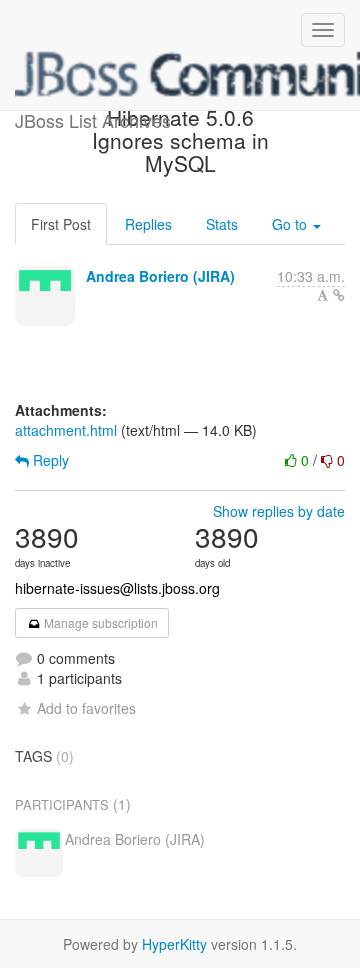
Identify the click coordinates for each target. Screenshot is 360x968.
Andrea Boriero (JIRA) (160, 276)
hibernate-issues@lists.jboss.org (117, 588)
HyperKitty (174, 944)
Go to (291, 224)
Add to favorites (86, 708)
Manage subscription (99, 622)
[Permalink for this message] (339, 295)
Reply (49, 460)
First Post (61, 224)
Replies (148, 224)
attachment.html (66, 430)
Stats (222, 224)
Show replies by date (279, 511)
